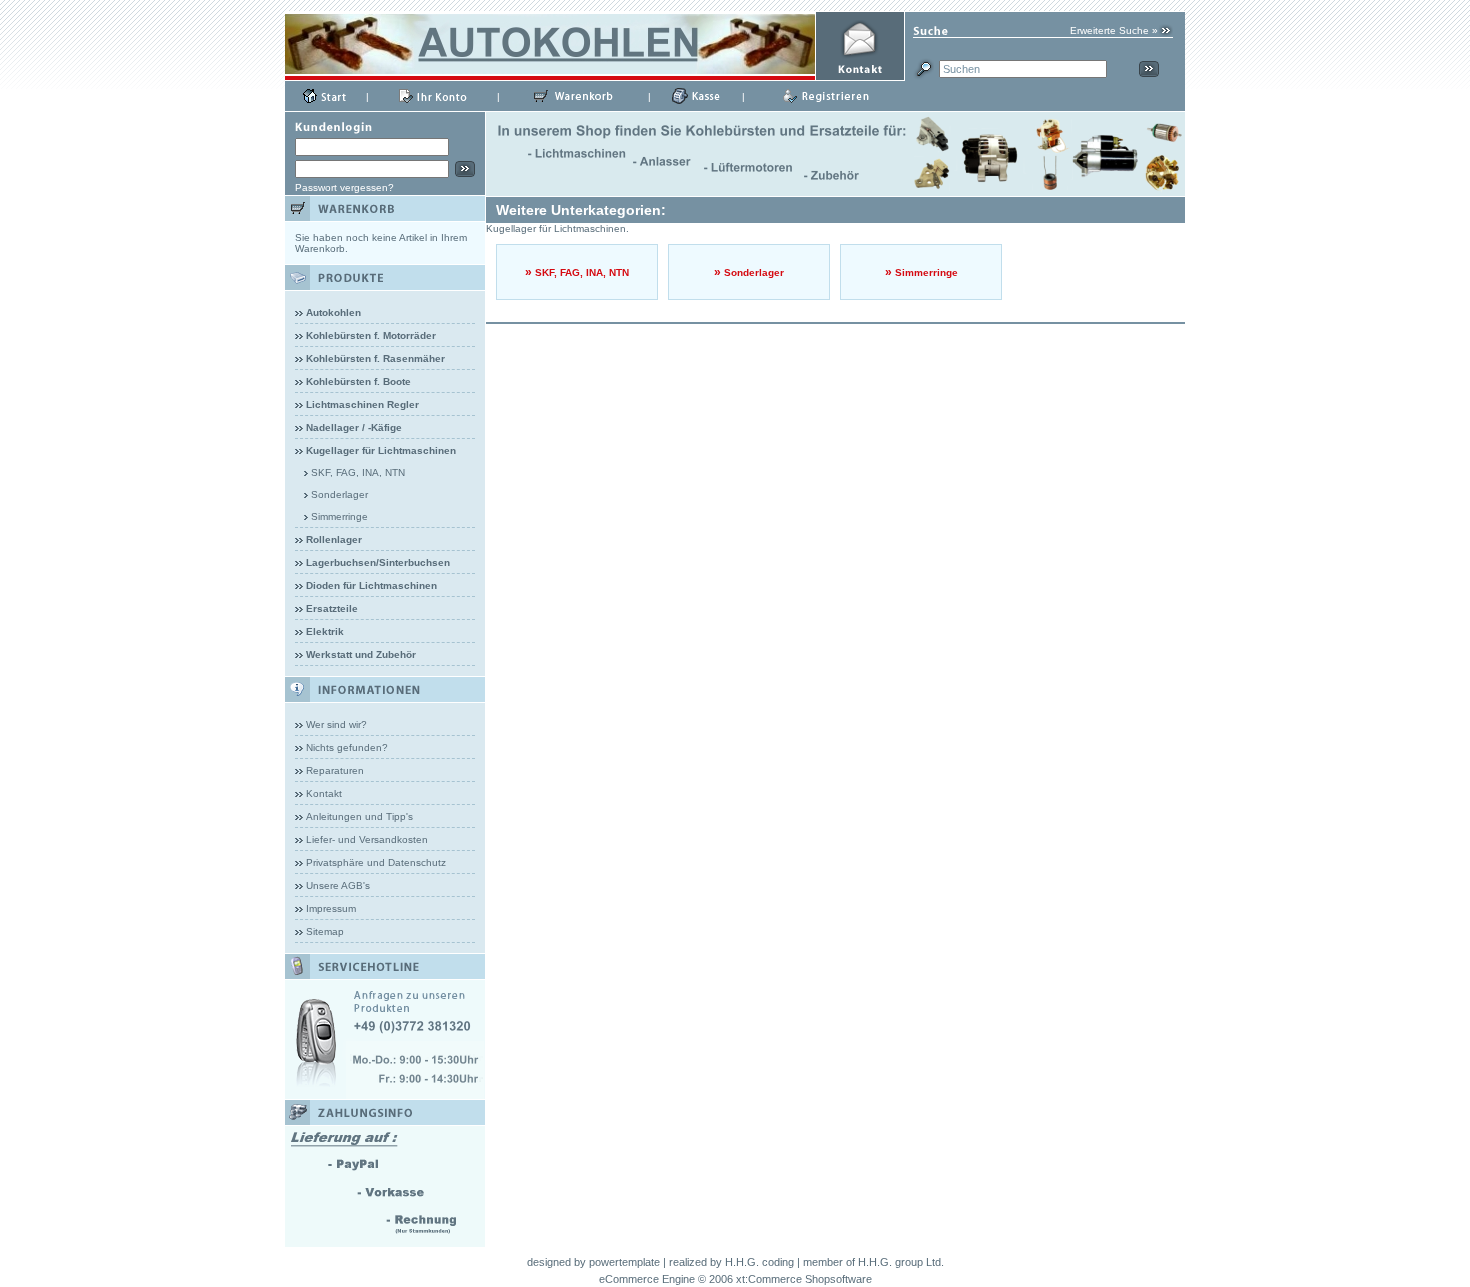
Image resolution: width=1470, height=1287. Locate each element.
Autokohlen (333, 312)
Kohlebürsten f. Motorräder (371, 335)
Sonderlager (339, 494)
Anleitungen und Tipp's (359, 816)
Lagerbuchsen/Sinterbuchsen (378, 562)
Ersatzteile (332, 608)
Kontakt (324, 793)
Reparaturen (335, 770)
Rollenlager (334, 539)
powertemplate (624, 1262)
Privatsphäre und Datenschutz (376, 862)
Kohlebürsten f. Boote (358, 381)
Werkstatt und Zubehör (361, 654)
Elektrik (325, 631)
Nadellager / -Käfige (354, 427)
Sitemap (325, 931)
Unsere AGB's (338, 885)
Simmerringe (339, 516)
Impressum (331, 908)
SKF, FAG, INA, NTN (358, 472)
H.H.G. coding (759, 1262)
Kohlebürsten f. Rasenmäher (375, 358)
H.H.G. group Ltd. (901, 1262)
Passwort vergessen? (344, 187)
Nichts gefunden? (347, 747)
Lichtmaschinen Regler (362, 404)
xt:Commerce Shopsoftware (804, 1279)
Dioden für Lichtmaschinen (371, 585)
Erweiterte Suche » (1114, 30)
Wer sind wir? (336, 724)
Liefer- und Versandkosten (367, 839)
